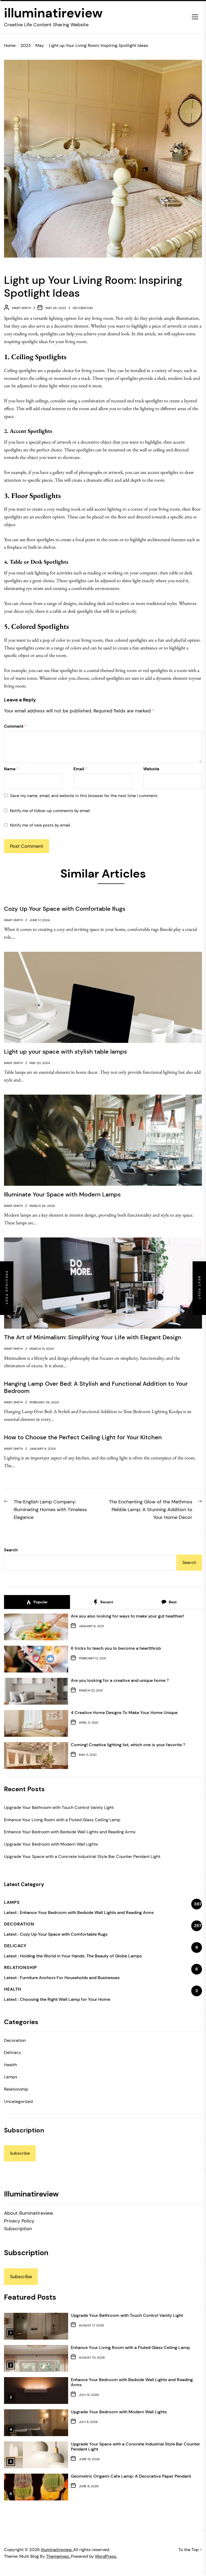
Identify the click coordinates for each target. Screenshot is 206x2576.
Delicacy (13, 2052)
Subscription (18, 2229)
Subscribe (20, 2153)
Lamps (11, 2077)
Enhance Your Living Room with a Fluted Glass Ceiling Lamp (62, 1820)
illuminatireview (53, 13)
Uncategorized (18, 2101)
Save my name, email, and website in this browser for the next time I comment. (84, 796)
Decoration (83, 308)
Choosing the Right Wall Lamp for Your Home (65, 1999)
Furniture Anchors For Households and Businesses (70, 1978)
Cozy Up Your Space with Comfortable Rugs (64, 1934)
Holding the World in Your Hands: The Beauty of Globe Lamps (81, 1956)
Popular (40, 1602)
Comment (15, 726)
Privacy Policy (19, 2221)
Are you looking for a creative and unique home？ (120, 1680)
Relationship (16, 2089)
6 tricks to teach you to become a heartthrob (116, 1648)
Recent (106, 1602)
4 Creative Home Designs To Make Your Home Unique (124, 1713)
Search (11, 1550)
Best (172, 1602)
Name (11, 769)
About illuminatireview (29, 2213)
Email (80, 769)
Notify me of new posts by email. (40, 825)
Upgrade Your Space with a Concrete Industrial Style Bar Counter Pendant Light (82, 1856)
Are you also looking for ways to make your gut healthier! (127, 1616)
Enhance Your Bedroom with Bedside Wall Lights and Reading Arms (70, 1832)
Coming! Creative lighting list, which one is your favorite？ (128, 1745)
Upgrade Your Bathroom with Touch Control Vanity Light (59, 1807)
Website (151, 769)
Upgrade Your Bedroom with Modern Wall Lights (51, 1844)
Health (10, 2065)
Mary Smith (21, 308)
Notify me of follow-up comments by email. (50, 811)
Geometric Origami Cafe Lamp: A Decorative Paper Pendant (131, 2476)
